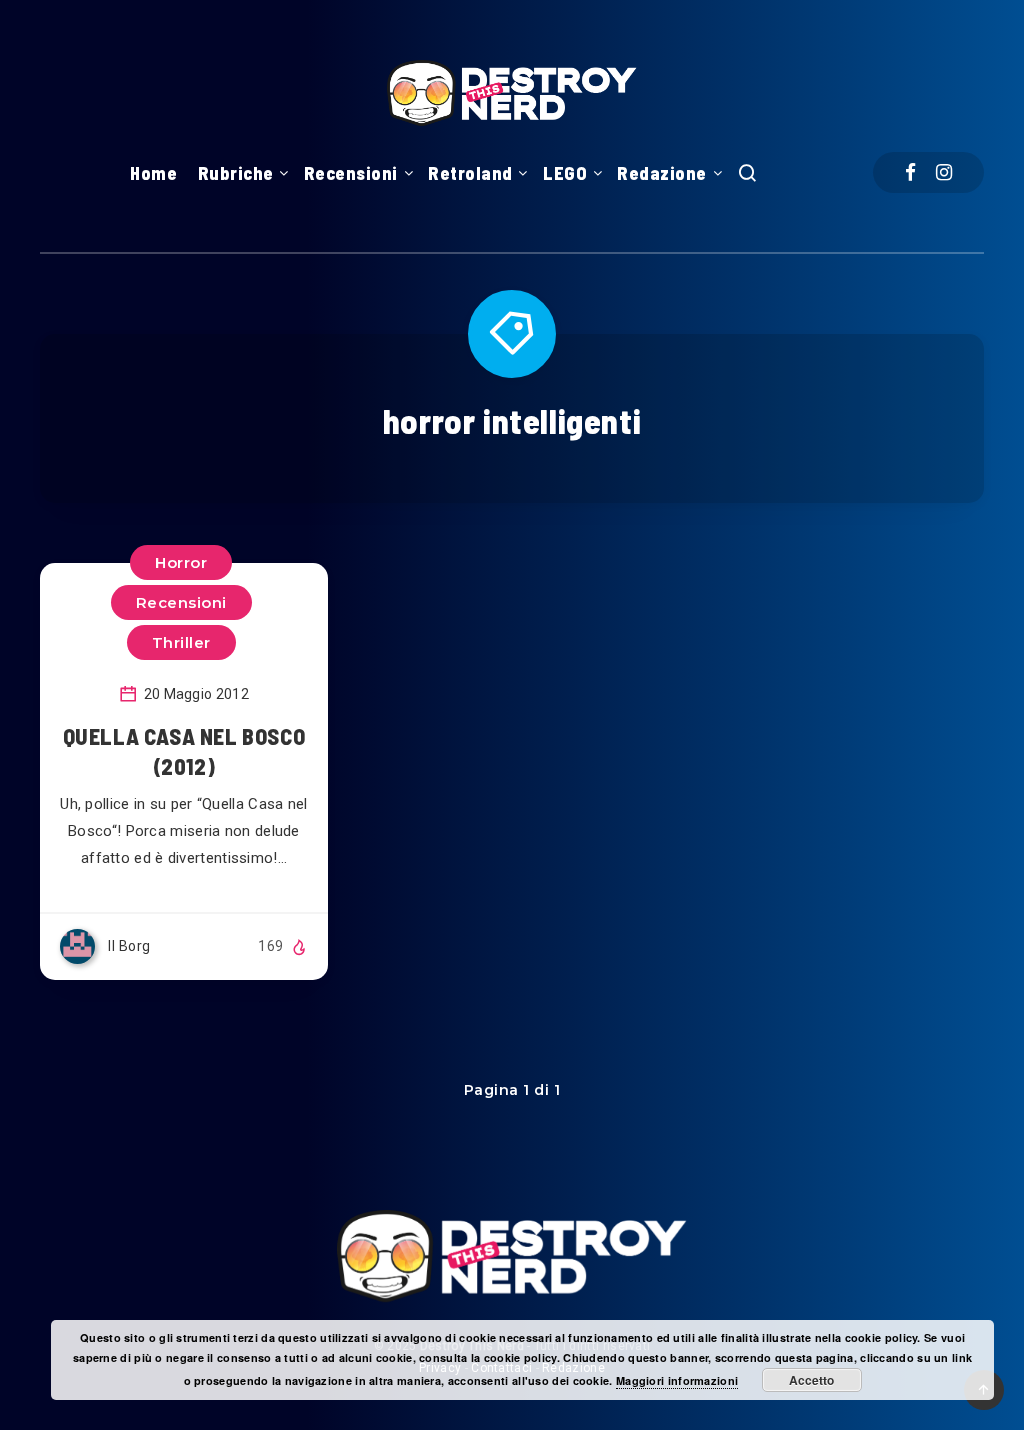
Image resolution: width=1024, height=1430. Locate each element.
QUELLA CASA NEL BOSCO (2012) (184, 751)
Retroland (470, 173)
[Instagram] (944, 172)
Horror (181, 562)
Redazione (662, 173)
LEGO (565, 173)
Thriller (181, 642)
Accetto (811, 1380)
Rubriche (236, 173)
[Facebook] (910, 172)
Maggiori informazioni (677, 1380)
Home (153, 173)
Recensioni (351, 173)
